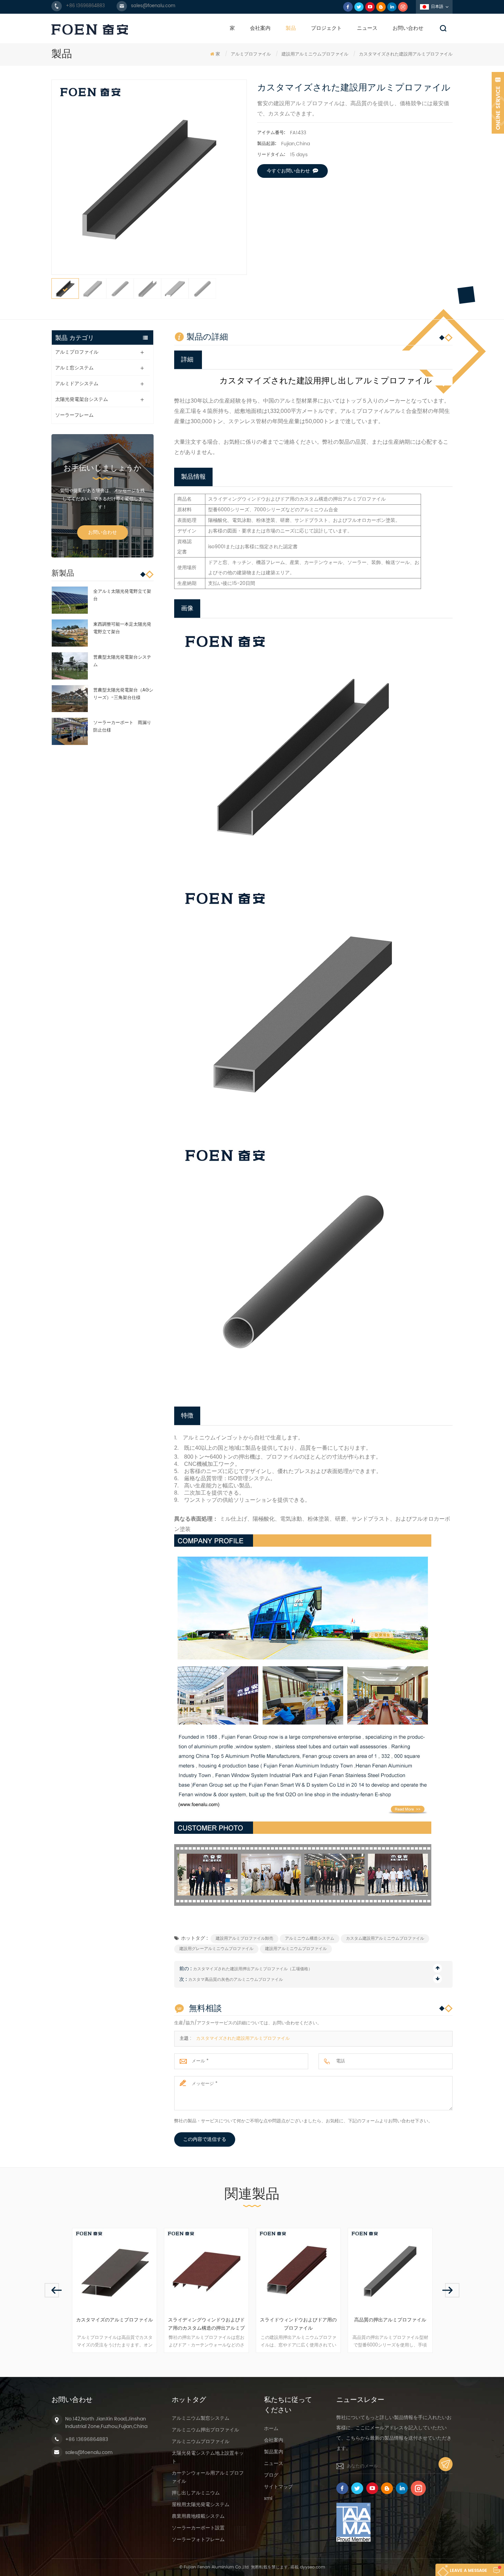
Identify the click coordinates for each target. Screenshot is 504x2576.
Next (452, 2290)
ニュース (367, 28)
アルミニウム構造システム (310, 1939)
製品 (291, 28)
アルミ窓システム (74, 368)
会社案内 (260, 28)
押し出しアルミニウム (196, 2493)
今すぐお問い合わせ (288, 171)
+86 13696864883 (85, 6)
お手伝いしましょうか (103, 468)
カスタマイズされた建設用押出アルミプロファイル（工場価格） (253, 1969)
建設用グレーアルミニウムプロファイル (216, 1949)
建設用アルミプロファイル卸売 (244, 1939)
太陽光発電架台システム (82, 399)
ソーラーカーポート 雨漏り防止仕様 (122, 727)
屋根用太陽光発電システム (201, 2505)
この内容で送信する (205, 2139)
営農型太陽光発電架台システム (122, 661)
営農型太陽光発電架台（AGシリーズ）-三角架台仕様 (123, 694)
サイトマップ (278, 2487)
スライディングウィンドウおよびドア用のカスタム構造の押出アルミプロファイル (117, 2324)
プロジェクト (326, 28)
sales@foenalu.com (153, 6)
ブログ (271, 2475)
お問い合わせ (408, 28)
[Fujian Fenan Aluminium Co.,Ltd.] (90, 29)
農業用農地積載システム (198, 2516)
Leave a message (469, 2571)
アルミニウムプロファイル (201, 2442)
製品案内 (274, 2452)
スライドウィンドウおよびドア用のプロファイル (209, 2324)
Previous (52, 2290)
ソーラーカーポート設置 (198, 2528)
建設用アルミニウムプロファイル (296, 1949)
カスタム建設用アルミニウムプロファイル (385, 1939)
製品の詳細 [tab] (207, 336)
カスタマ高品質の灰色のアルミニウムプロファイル (236, 1980)
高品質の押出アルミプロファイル (301, 2320)
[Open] (498, 103)
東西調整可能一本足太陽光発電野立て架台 (122, 628)
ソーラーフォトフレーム (198, 2540)
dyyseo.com (313, 2567)
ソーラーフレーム (74, 415)
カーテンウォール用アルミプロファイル (208, 2477)
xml (268, 2498)
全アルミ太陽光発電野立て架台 (122, 595)
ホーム (271, 2428)
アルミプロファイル (251, 54)
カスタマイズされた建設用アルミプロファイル (243, 2039)
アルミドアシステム (77, 384)
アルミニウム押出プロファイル (205, 2430)
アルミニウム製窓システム (201, 2418)
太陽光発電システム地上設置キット (208, 2457)
